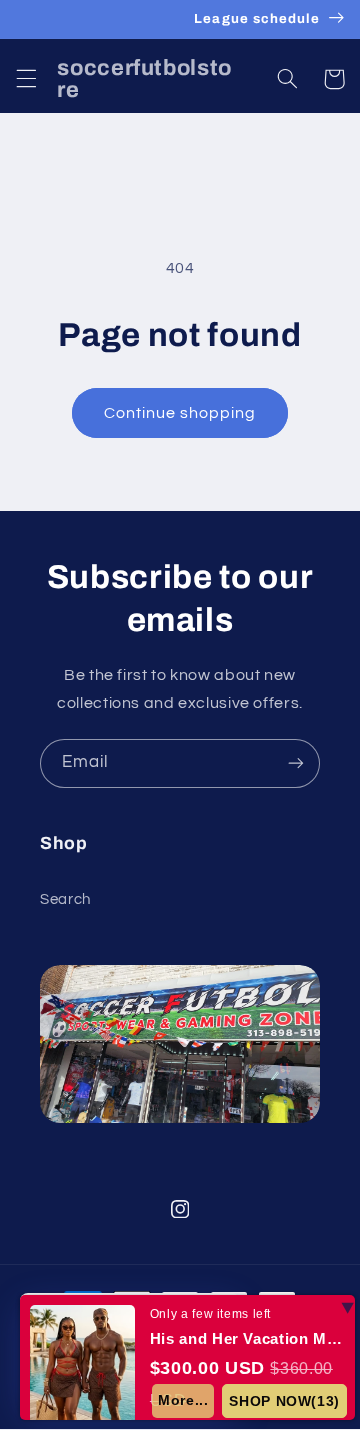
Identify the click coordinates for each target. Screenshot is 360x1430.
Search (65, 899)
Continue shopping (180, 413)
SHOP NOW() (284, 1401)
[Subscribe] (296, 763)
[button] (26, 79)
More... (183, 1400)
